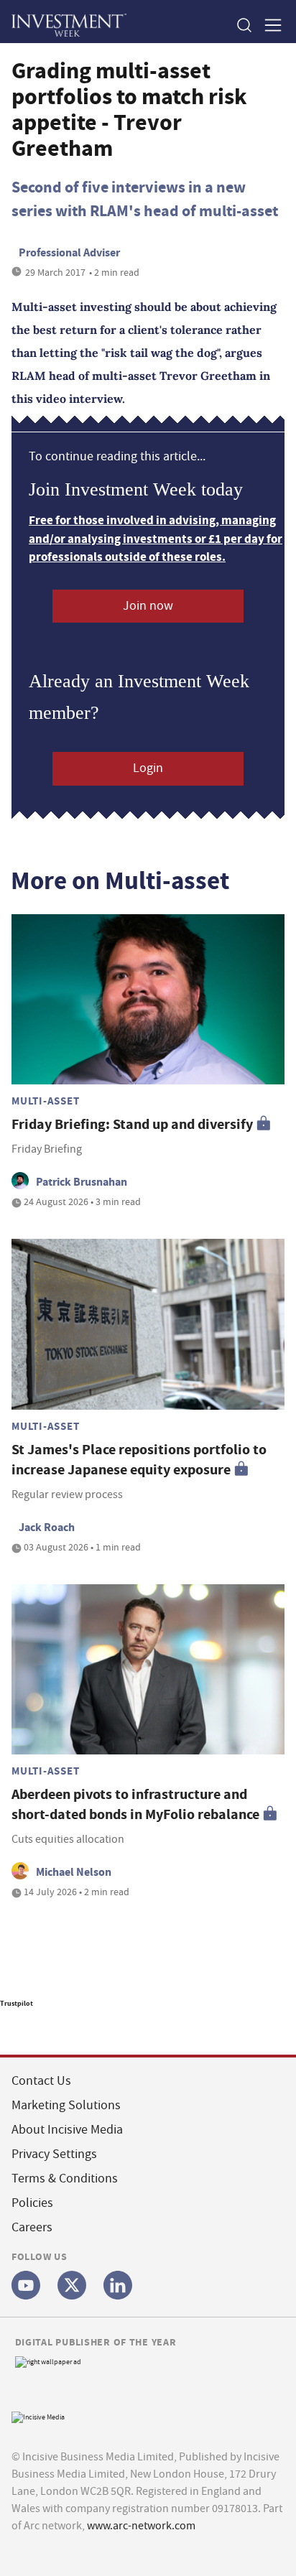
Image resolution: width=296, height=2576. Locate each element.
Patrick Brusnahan (82, 1182)
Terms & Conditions (65, 2179)
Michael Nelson (74, 1872)
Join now (148, 606)
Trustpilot (17, 2003)
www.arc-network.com (141, 2526)
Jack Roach (47, 1527)
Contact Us (41, 2081)
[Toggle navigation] (269, 25)
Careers (32, 2227)
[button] (244, 25)
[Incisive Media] (38, 2415)
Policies (32, 2203)
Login (148, 768)
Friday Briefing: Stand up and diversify (132, 1124)
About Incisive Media (67, 2130)
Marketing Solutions (66, 2105)
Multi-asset (45, 1101)
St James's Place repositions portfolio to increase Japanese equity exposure (139, 1460)
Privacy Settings (54, 2154)
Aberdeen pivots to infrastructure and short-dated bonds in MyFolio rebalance (135, 1804)
